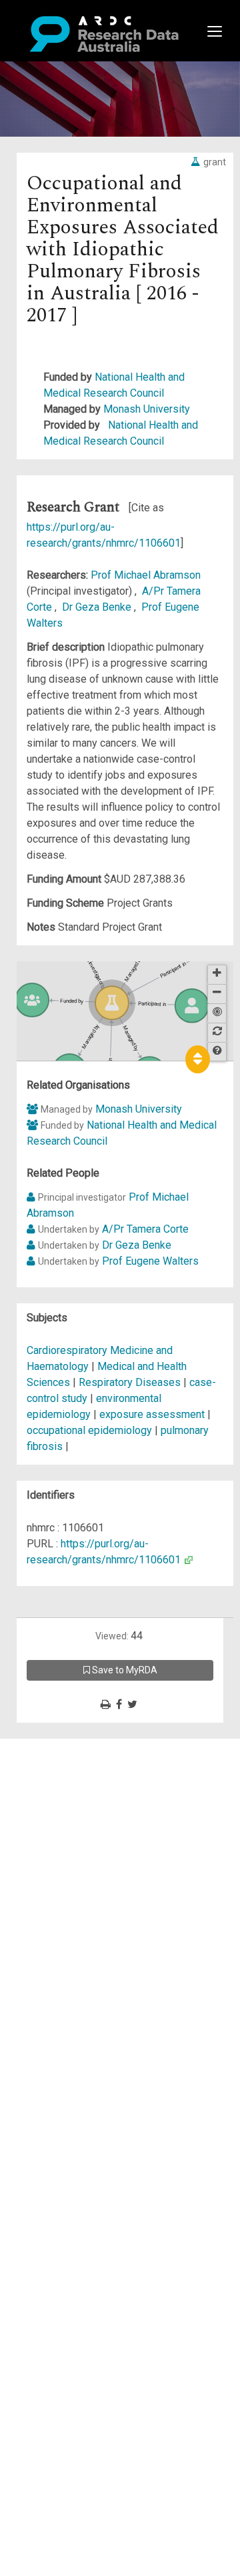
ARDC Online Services (93, 1826)
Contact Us (67, 1778)
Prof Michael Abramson (146, 575)
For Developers (78, 1810)
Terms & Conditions (87, 1866)
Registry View (74, 1842)
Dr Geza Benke (98, 607)
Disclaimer (66, 1794)
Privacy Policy (75, 1882)
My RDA (60, 1762)
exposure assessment (152, 1414)
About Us (63, 1746)
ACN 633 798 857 (41, 1922)
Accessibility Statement (97, 1898)
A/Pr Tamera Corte (145, 1229)
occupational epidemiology (89, 1430)
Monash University (147, 409)
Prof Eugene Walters (150, 1261)
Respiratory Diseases (131, 1382)
